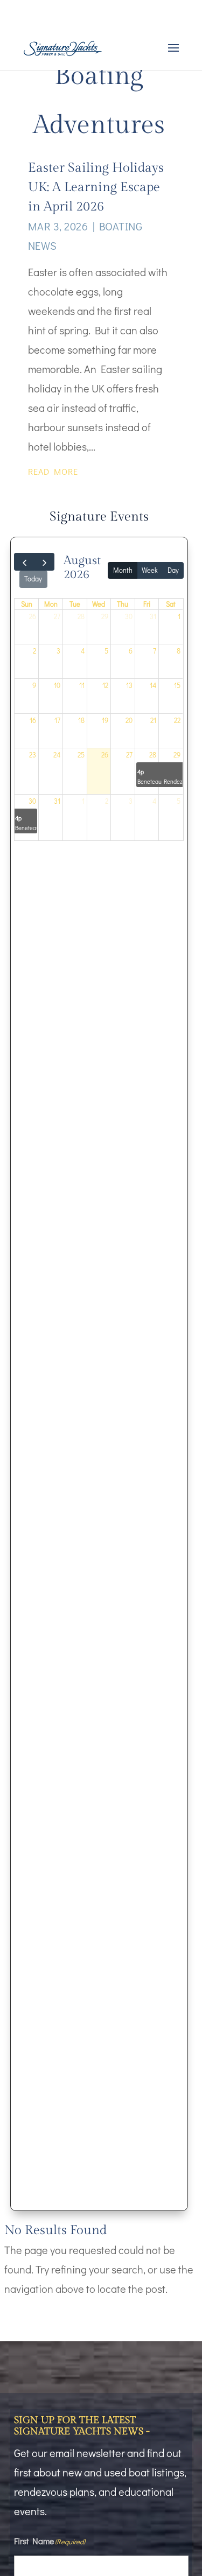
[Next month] (44, 562)
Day (173, 570)
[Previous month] (24, 562)
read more (53, 471)
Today (33, 579)
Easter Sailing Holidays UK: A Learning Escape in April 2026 (96, 187)
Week (150, 570)
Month (123, 570)
